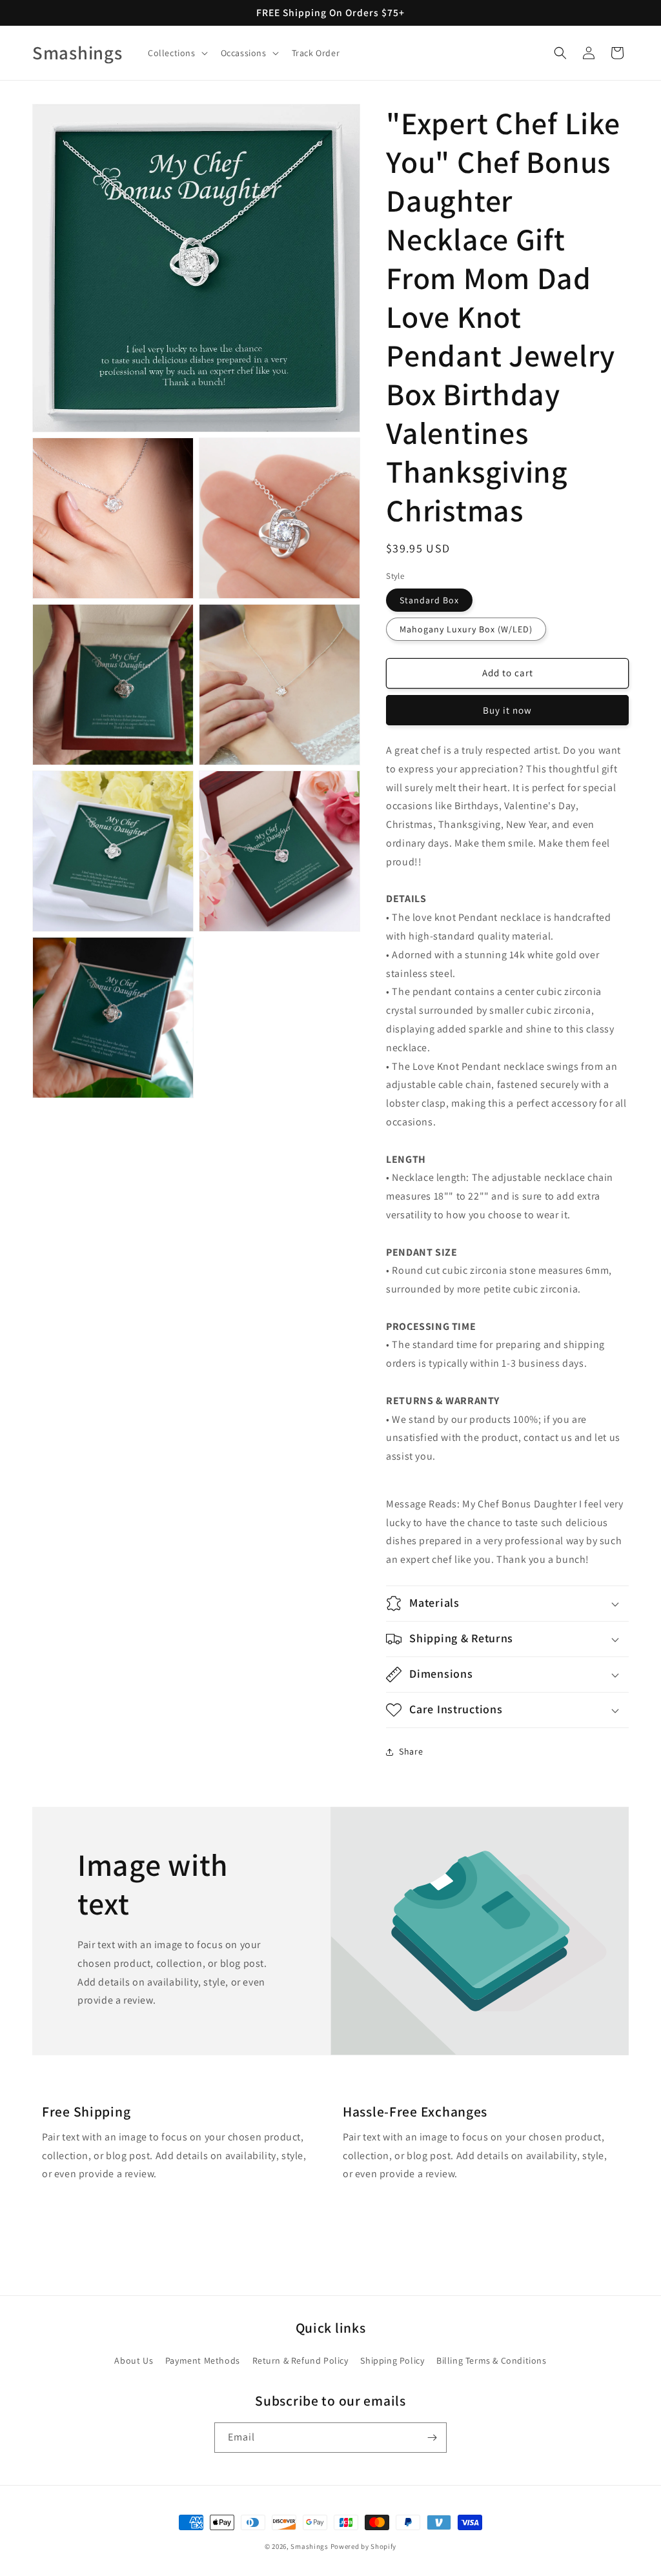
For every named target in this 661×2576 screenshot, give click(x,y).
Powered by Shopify (364, 2546)
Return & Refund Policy (300, 2360)
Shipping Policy (392, 2360)
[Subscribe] (432, 2438)
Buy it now (507, 710)
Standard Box (429, 600)
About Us (134, 2360)
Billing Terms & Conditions (492, 2360)
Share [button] (411, 1751)
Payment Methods (203, 2360)
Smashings (309, 2546)
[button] (177, 53)
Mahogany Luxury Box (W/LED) (466, 629)
